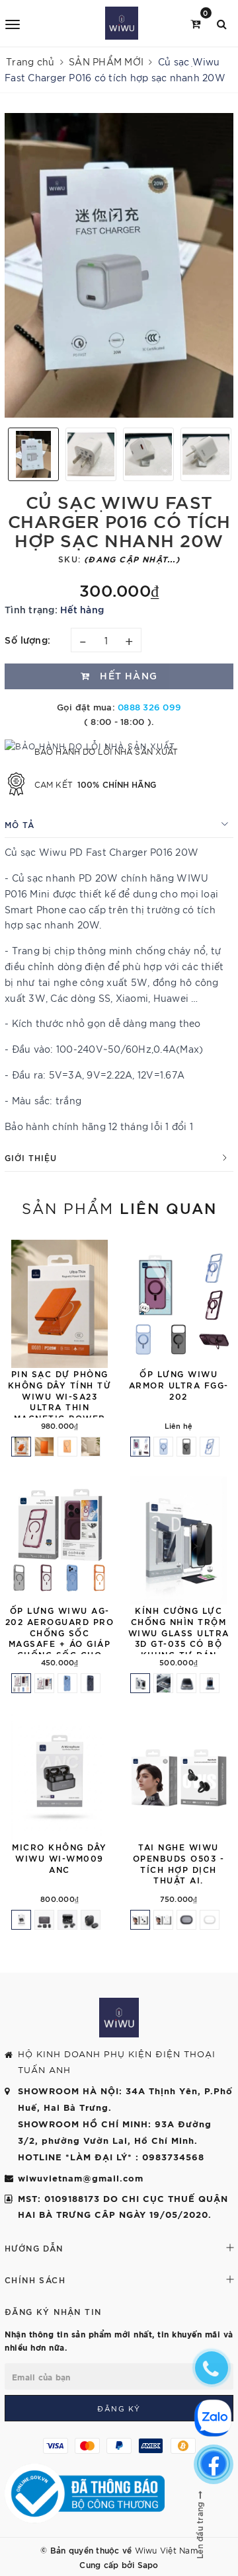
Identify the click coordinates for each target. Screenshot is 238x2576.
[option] (119, 265)
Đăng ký (119, 2408)
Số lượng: (28, 639)
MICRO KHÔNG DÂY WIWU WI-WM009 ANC (59, 1858)
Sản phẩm (119, 1207)
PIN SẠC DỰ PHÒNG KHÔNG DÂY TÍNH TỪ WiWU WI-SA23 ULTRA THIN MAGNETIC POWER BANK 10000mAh (60, 1401)
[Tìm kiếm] (222, 23)
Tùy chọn (114, 1353)
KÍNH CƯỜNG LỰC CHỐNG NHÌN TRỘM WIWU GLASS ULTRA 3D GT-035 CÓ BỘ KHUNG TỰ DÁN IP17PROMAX (179, 1638)
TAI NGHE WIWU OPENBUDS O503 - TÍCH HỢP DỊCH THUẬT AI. (179, 1863)
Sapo (148, 2564)
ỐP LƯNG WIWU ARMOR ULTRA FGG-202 (179, 1384)
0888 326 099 (149, 706)
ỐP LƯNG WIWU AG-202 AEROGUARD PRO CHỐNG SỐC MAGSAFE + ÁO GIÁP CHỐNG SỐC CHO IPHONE (60, 1638)
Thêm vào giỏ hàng (114, 1831)
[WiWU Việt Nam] (121, 23)
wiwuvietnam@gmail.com (81, 2178)
